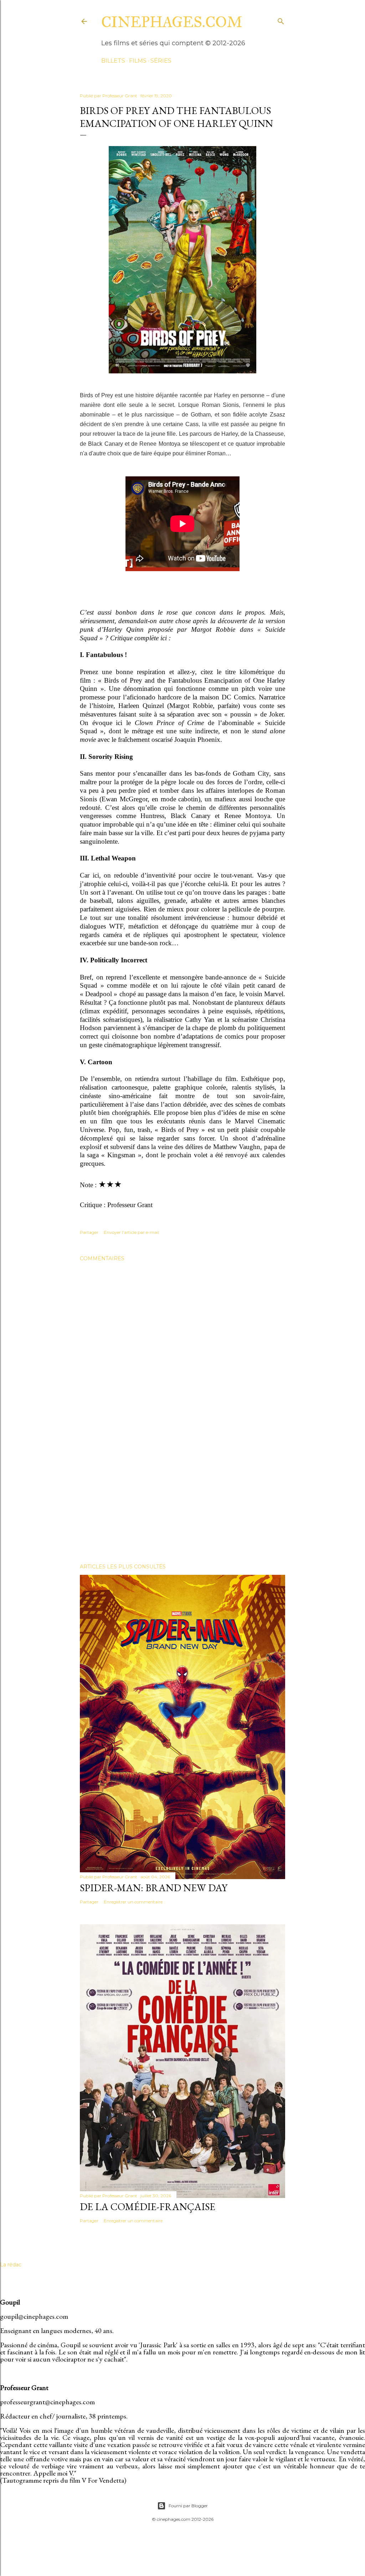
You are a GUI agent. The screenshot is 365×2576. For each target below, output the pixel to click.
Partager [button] (89, 1232)
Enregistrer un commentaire (133, 1902)
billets (113, 61)
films (138, 61)
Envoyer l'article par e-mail (131, 1232)
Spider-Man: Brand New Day (154, 1888)
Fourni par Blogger (188, 2506)
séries (161, 61)
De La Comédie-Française (148, 2207)
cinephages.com (172, 22)
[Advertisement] (182, 1496)
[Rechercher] (281, 20)
